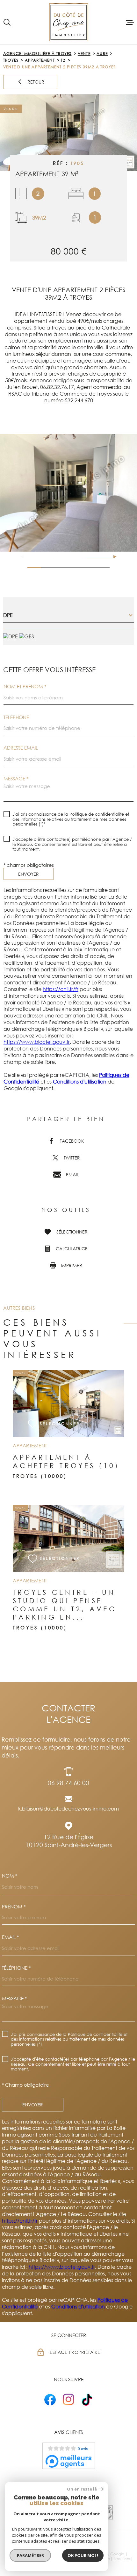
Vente (84, 54)
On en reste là (82, 2489)
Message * (16, 779)
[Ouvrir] (7, 22)
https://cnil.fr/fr (61, 989)
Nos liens (122, 2559)
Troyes (11, 60)
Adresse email (21, 748)
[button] (112, 557)
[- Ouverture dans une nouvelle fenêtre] (50, 2399)
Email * (10, 1937)
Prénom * (14, 1907)
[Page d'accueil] (69, 22)
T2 (63, 60)
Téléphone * (16, 1968)
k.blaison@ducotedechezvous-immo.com (68, 1809)
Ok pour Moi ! (83, 2555)
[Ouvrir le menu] (130, 22)
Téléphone (16, 717)
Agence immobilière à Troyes (37, 54)
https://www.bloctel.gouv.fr (37, 1042)
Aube (102, 54)
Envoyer (29, 874)
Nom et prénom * (25, 686)
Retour (36, 82)
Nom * (10, 1876)
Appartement (40, 60)
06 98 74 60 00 (68, 1783)
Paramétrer (30, 2555)
